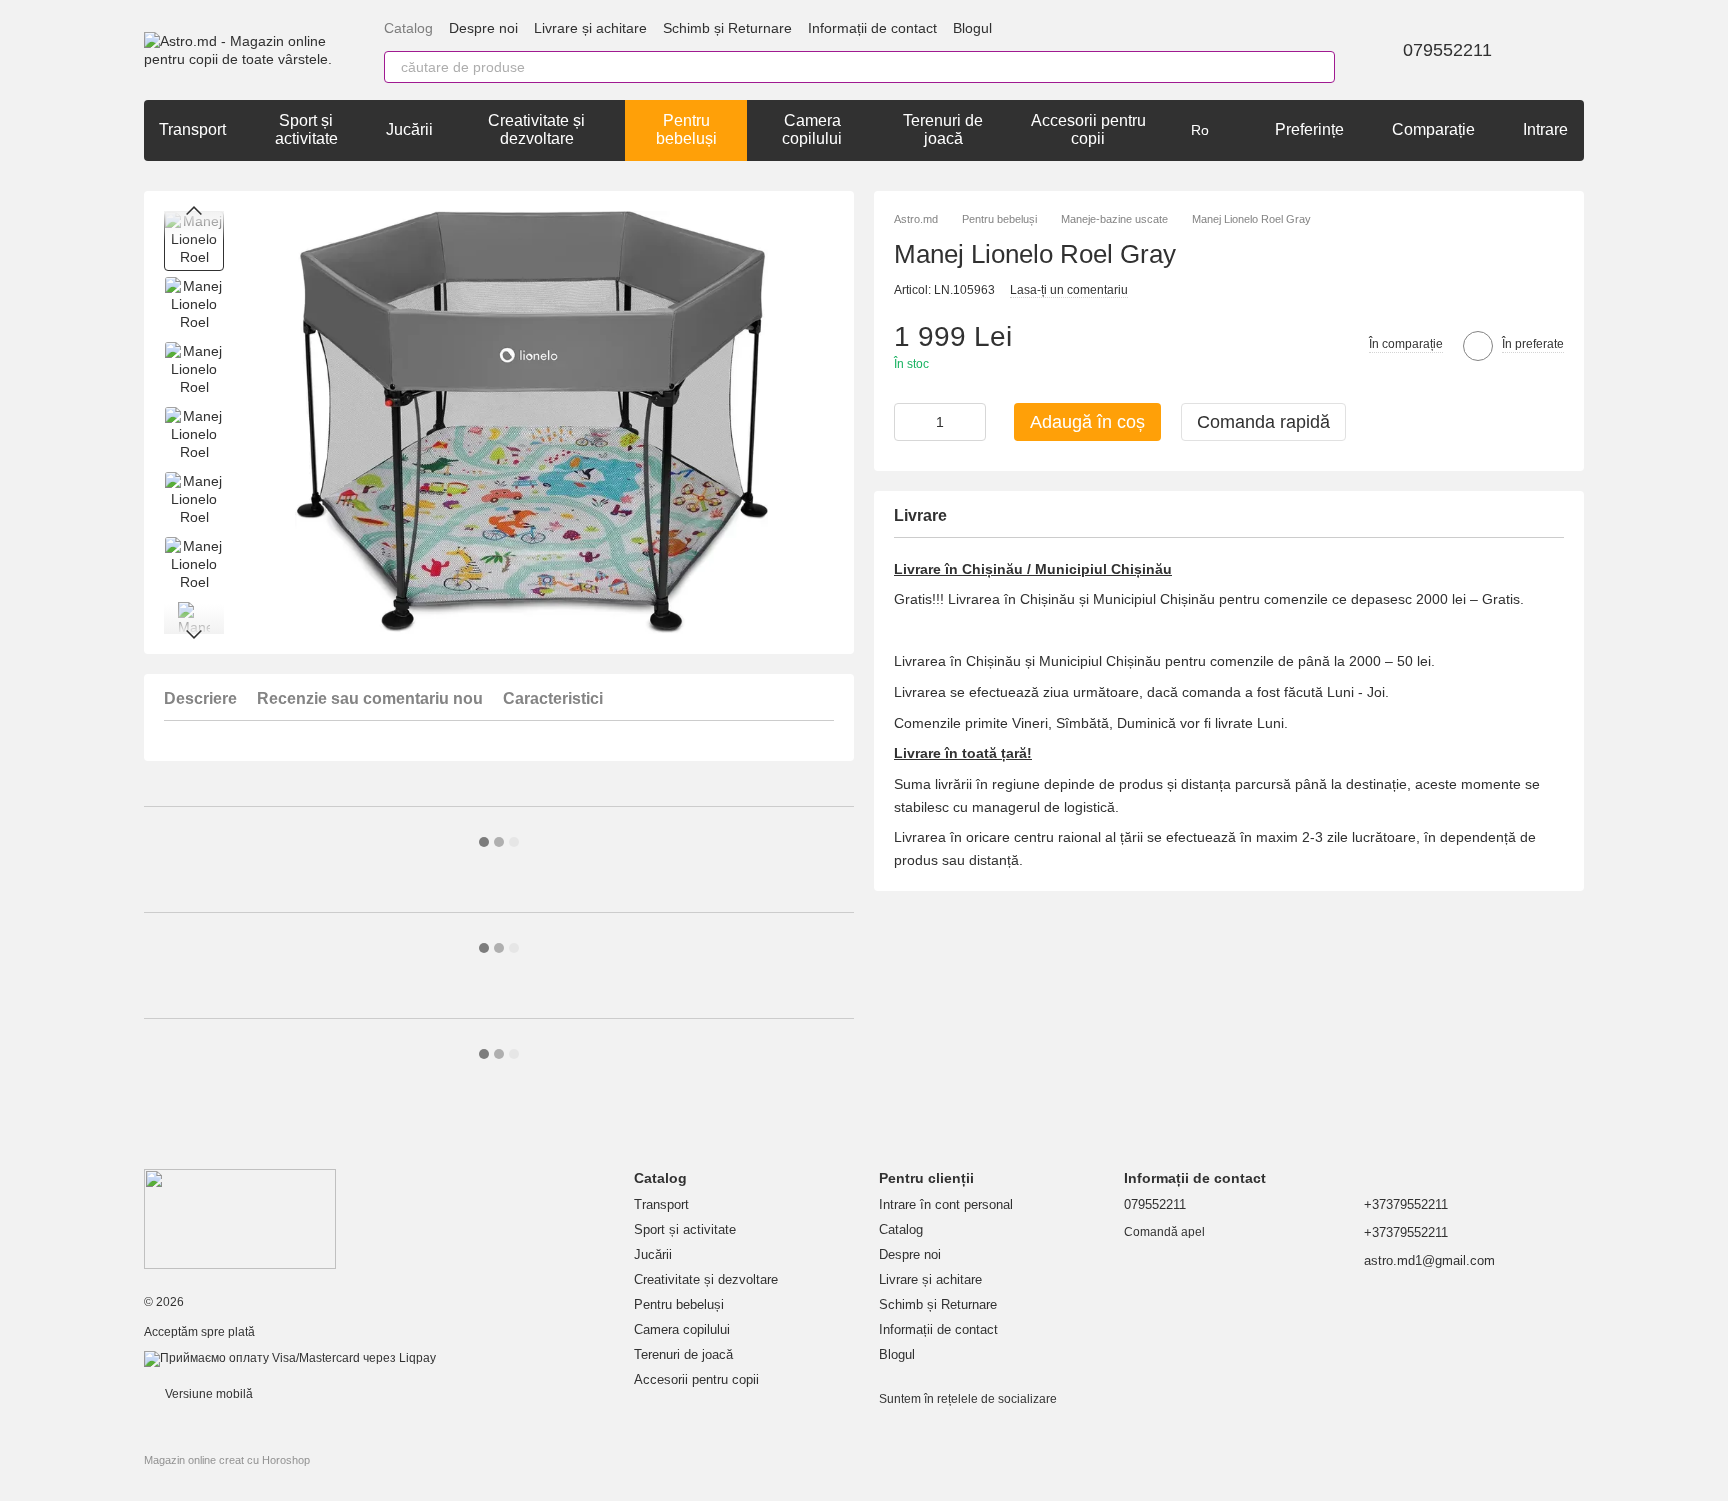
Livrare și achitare (590, 28)
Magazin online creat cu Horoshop (227, 1460)
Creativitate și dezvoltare (536, 129)
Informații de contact (872, 28)
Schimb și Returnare (727, 28)
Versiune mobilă (207, 1394)
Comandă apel (1164, 1232)
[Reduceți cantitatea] (909, 422)
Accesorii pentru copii (1088, 129)
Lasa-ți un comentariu (1069, 290)
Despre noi (483, 28)
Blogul (972, 28)
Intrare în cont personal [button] (946, 1204)
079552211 (1447, 50)
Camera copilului (812, 129)
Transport (192, 129)
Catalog (408, 28)
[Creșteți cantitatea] (971, 422)
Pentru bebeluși (686, 129)
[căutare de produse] (1319, 67)
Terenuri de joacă (943, 129)
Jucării (409, 129)
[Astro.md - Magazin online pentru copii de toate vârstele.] (240, 1218)
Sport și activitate (306, 129)
